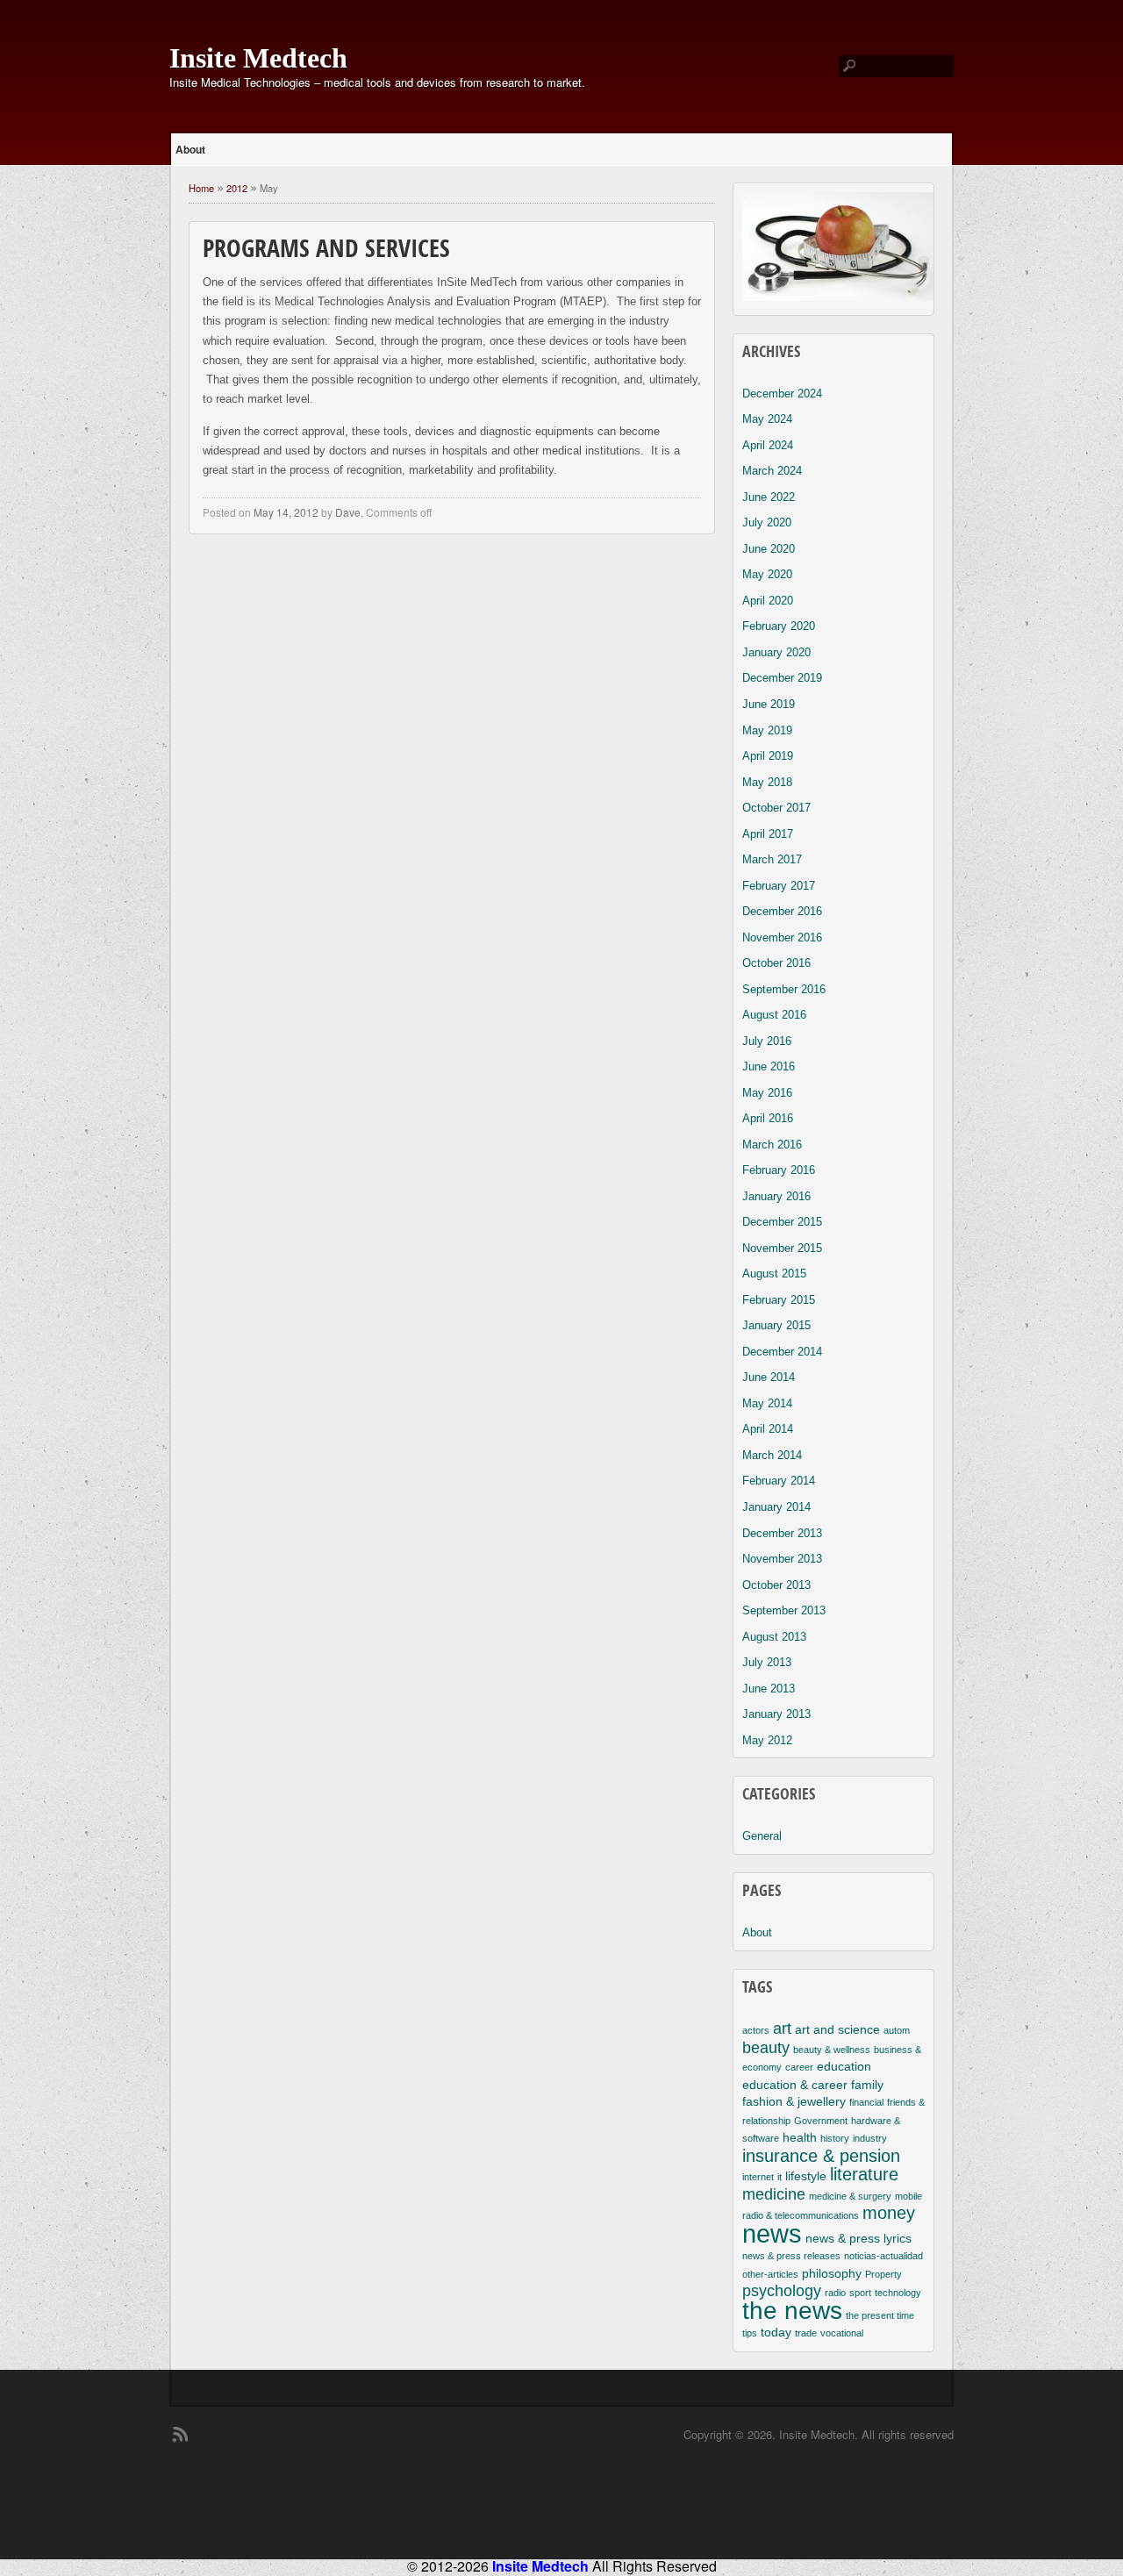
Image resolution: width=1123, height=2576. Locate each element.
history (835, 2138)
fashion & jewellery (794, 2101)
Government (821, 2121)
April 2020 (768, 601)
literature (864, 2174)
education (844, 2066)
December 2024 (782, 394)
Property (883, 2274)
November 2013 (782, 1559)
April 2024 (768, 445)
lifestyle (806, 2176)
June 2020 (769, 549)
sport (860, 2293)
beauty (766, 2048)
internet (758, 2177)
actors (756, 2030)
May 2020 (767, 574)
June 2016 (769, 1066)
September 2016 (784, 989)
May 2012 (767, 1740)
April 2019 (768, 756)
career (799, 2067)
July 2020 (767, 522)
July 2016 (767, 1041)
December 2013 (782, 1533)
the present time (880, 2315)
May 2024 (767, 419)
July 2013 (767, 1662)
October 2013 (776, 1585)
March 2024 (772, 471)
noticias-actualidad (883, 2256)
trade (806, 2333)
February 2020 (779, 626)
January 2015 (776, 1325)
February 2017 (779, 886)
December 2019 (782, 678)
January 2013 (776, 1714)
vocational (842, 2333)
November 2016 (782, 937)
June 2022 (769, 497)
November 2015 (782, 1248)
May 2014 (767, 1403)
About (190, 149)
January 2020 (776, 652)
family (867, 2085)
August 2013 (774, 1637)
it (780, 2177)
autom (897, 2030)
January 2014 (776, 1507)
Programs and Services (326, 251)
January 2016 (776, 1196)
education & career (795, 2085)
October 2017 (776, 808)
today (776, 2332)
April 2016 (768, 1118)
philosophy (832, 2273)
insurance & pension (821, 2156)
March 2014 (772, 1455)
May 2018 (767, 782)
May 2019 (767, 730)
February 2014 (779, 1481)
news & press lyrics (858, 2238)
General (762, 1836)
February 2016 (779, 1170)
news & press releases (791, 2256)
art (782, 2029)
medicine (774, 2194)
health (800, 2137)
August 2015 (774, 1274)
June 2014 (769, 1377)
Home (201, 188)
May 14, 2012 (286, 512)
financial (866, 2102)
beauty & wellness (832, 2050)
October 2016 (776, 963)
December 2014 (782, 1352)
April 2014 (768, 1429)
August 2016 (774, 1015)
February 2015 (779, 1300)
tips (750, 2333)
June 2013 (769, 1689)
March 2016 (772, 1145)
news (772, 2233)
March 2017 (772, 859)
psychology (782, 2291)
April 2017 (768, 834)
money (889, 2213)
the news (792, 2311)
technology (898, 2293)
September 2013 (784, 1610)
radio (835, 2293)
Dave (348, 512)
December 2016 (782, 911)
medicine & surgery (850, 2196)
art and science (837, 2029)
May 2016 (767, 1093)
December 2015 (782, 1222)
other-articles (770, 2274)
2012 (237, 188)
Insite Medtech (258, 58)
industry (870, 2138)
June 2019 (769, 704)
